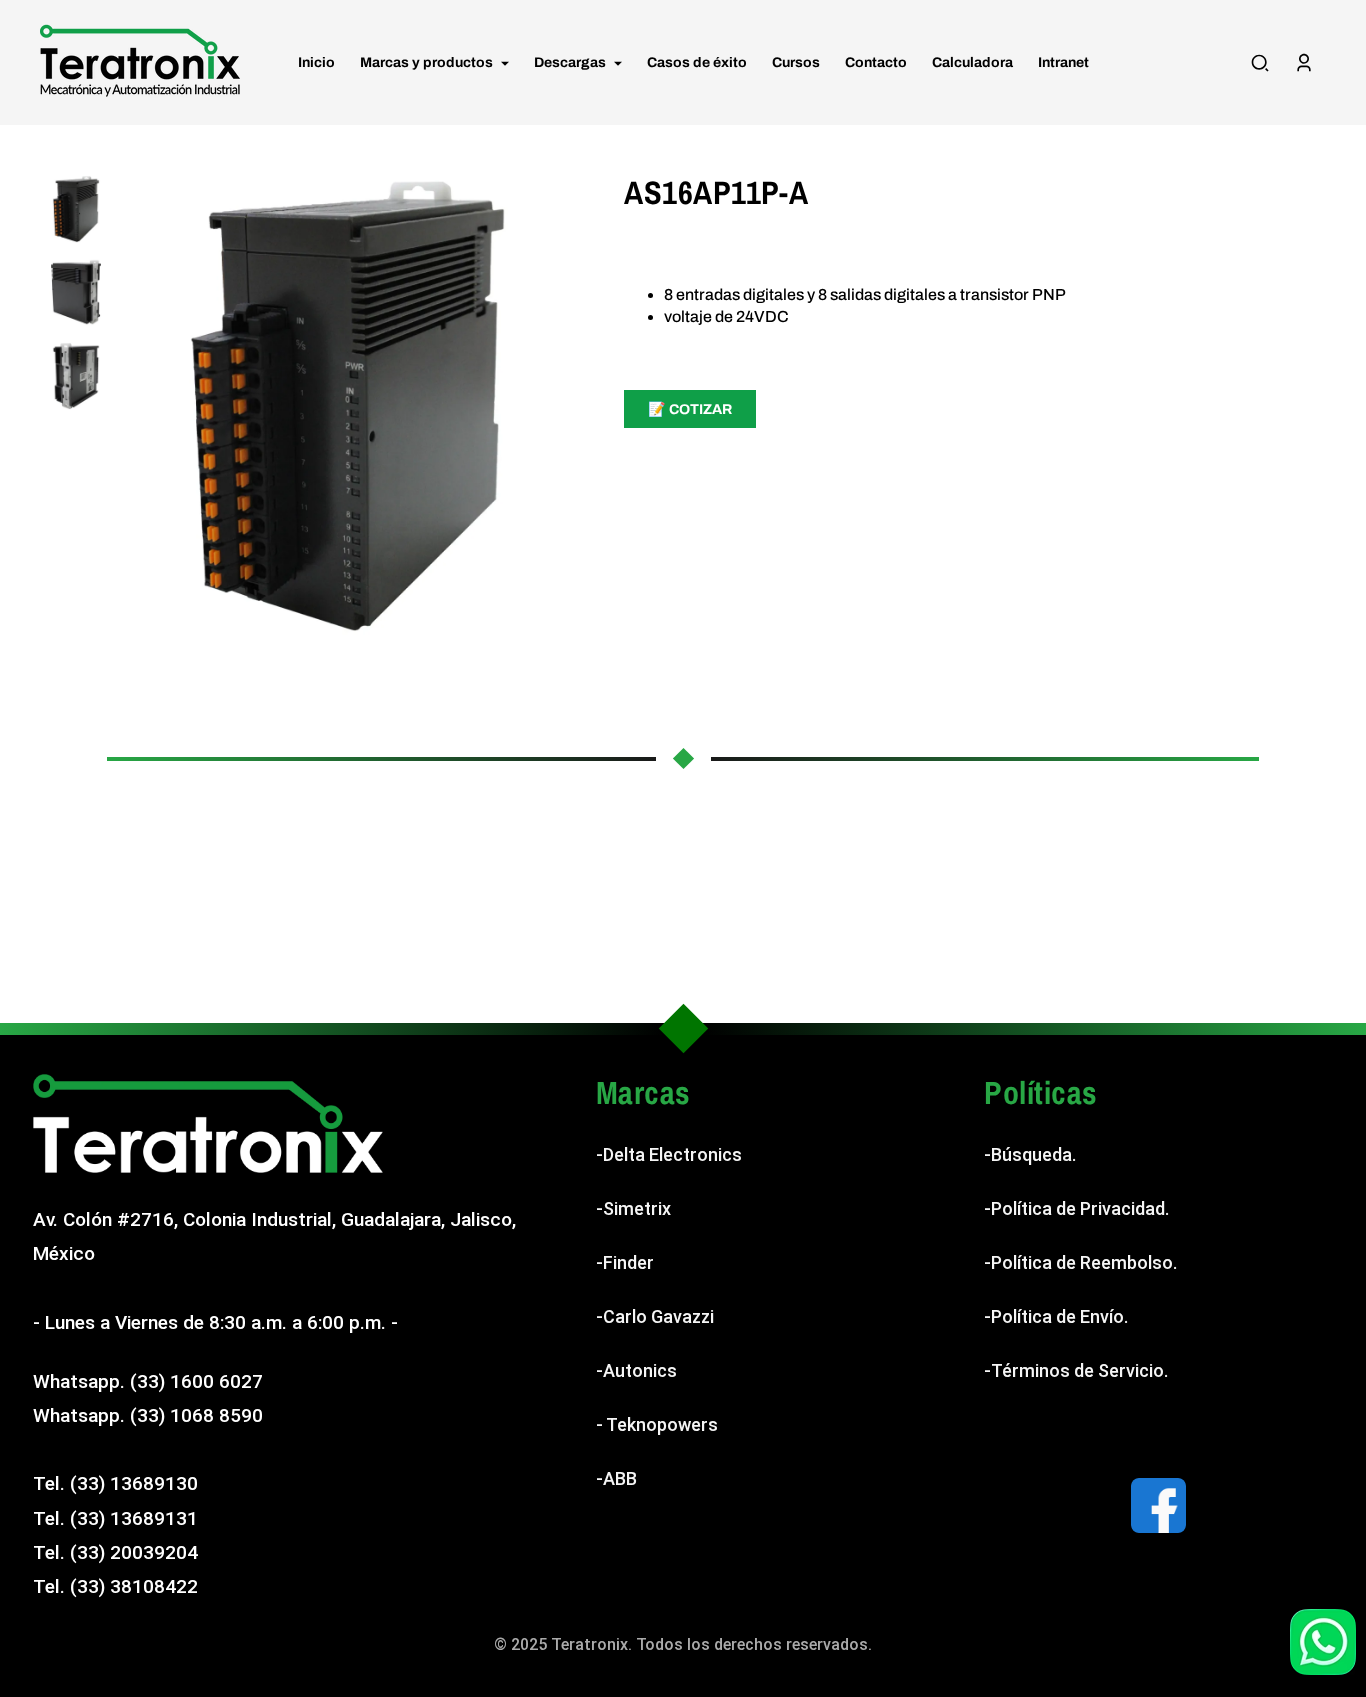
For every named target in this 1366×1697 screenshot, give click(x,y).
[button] (1260, 63)
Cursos (796, 62)
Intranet (1063, 62)
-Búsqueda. (1030, 1154)
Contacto (876, 62)
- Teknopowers (657, 1424)
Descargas (571, 62)
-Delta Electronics (669, 1154)
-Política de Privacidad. (1076, 1208)
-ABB (616, 1478)
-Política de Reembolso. (1080, 1262)
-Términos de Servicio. (1076, 1370)
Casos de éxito (697, 62)
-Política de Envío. (1056, 1316)
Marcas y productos (428, 62)
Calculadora (972, 62)
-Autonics (636, 1370)
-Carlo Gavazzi (655, 1316)
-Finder (625, 1262)
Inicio (316, 62)
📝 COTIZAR (690, 409)
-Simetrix (633, 1208)
